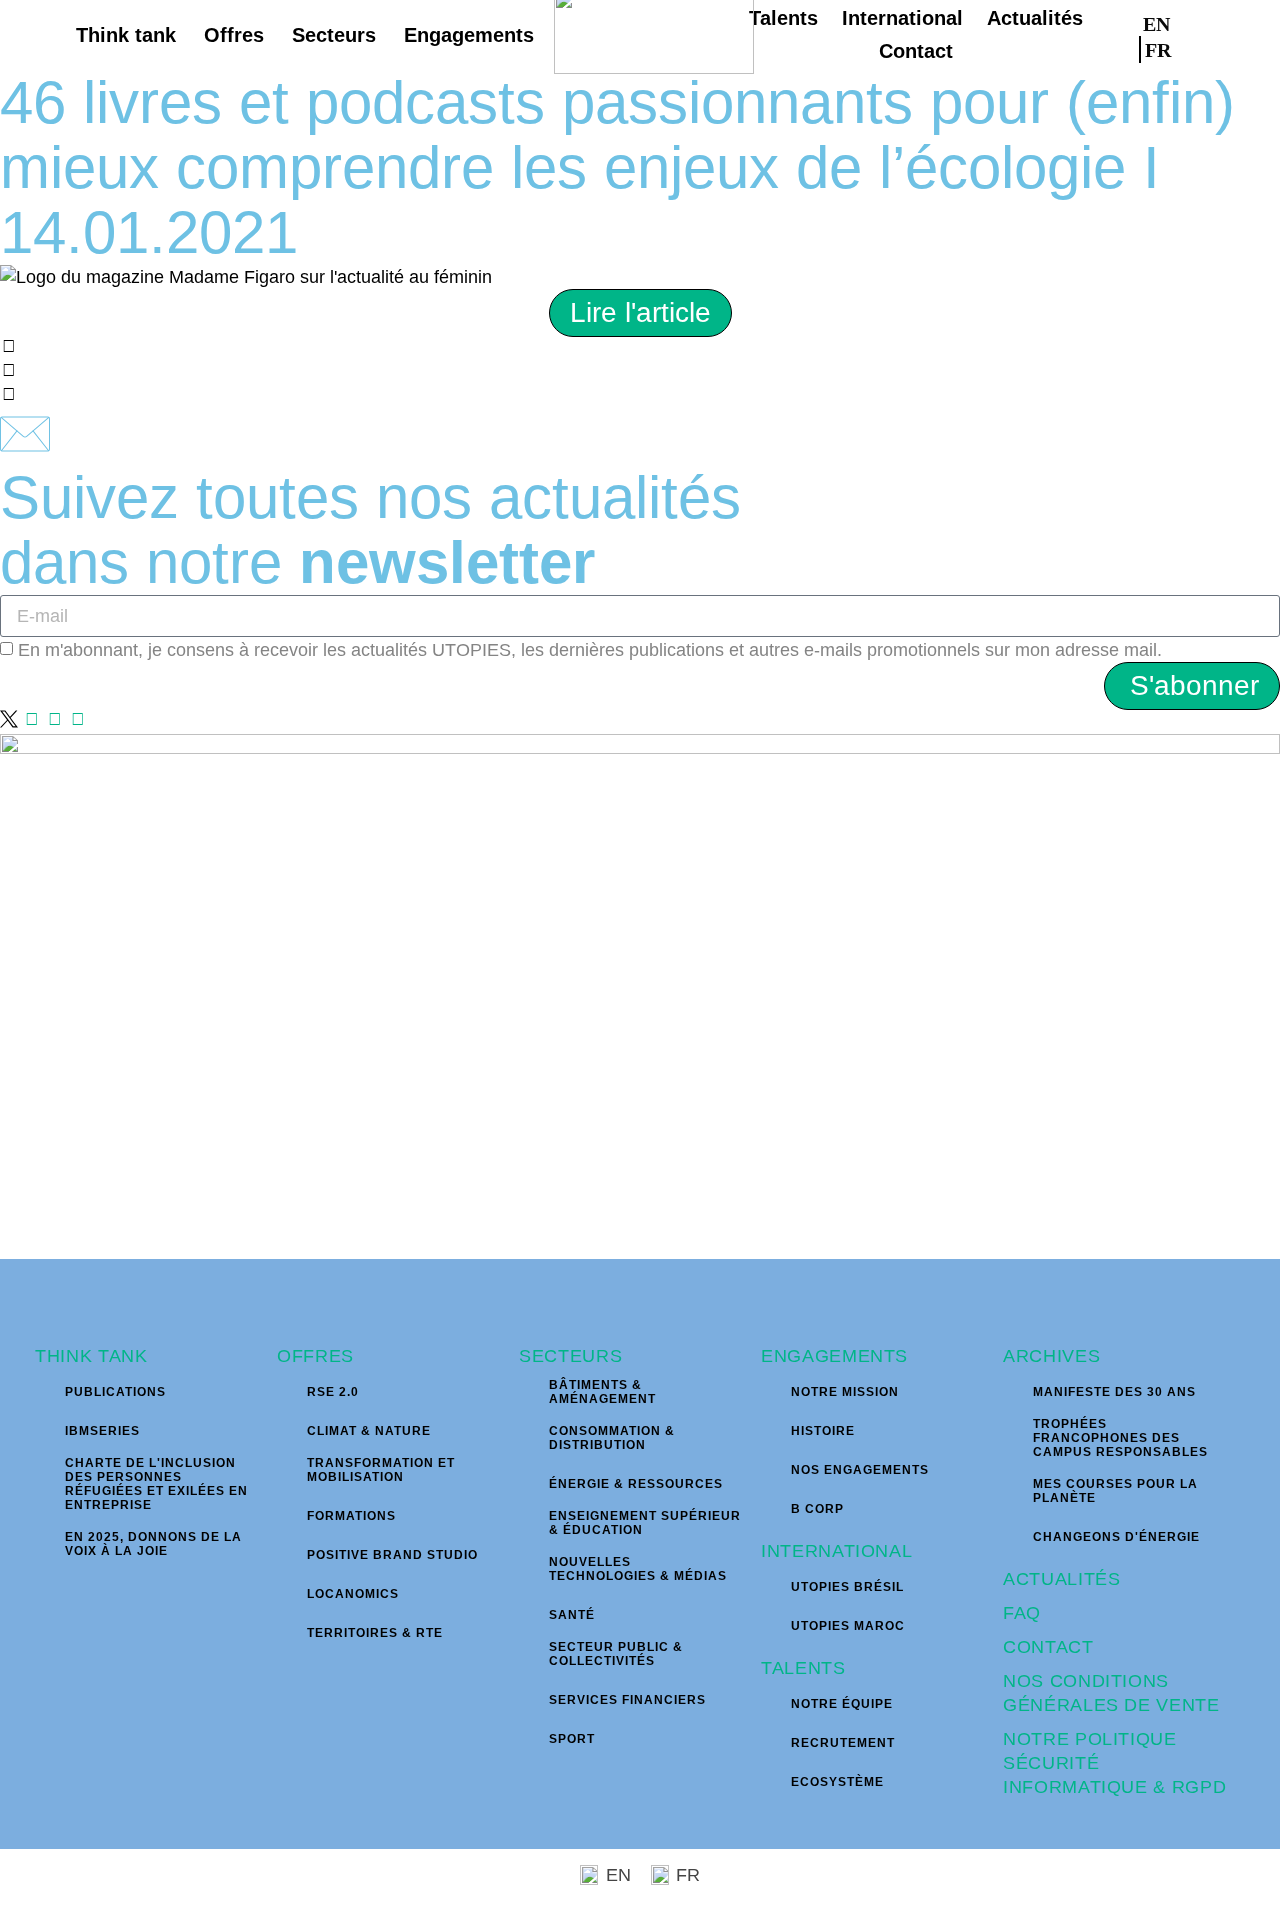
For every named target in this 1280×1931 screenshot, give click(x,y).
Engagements (834, 1356)
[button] (1233, 35)
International (836, 1551)
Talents (803, 1668)
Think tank (91, 1356)
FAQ (1022, 1613)
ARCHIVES (1051, 1356)
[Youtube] (78, 719)
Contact (1048, 1647)
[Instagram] (32, 719)
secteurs (570, 1356)
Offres (315, 1356)
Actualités (1062, 1579)
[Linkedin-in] (55, 719)
